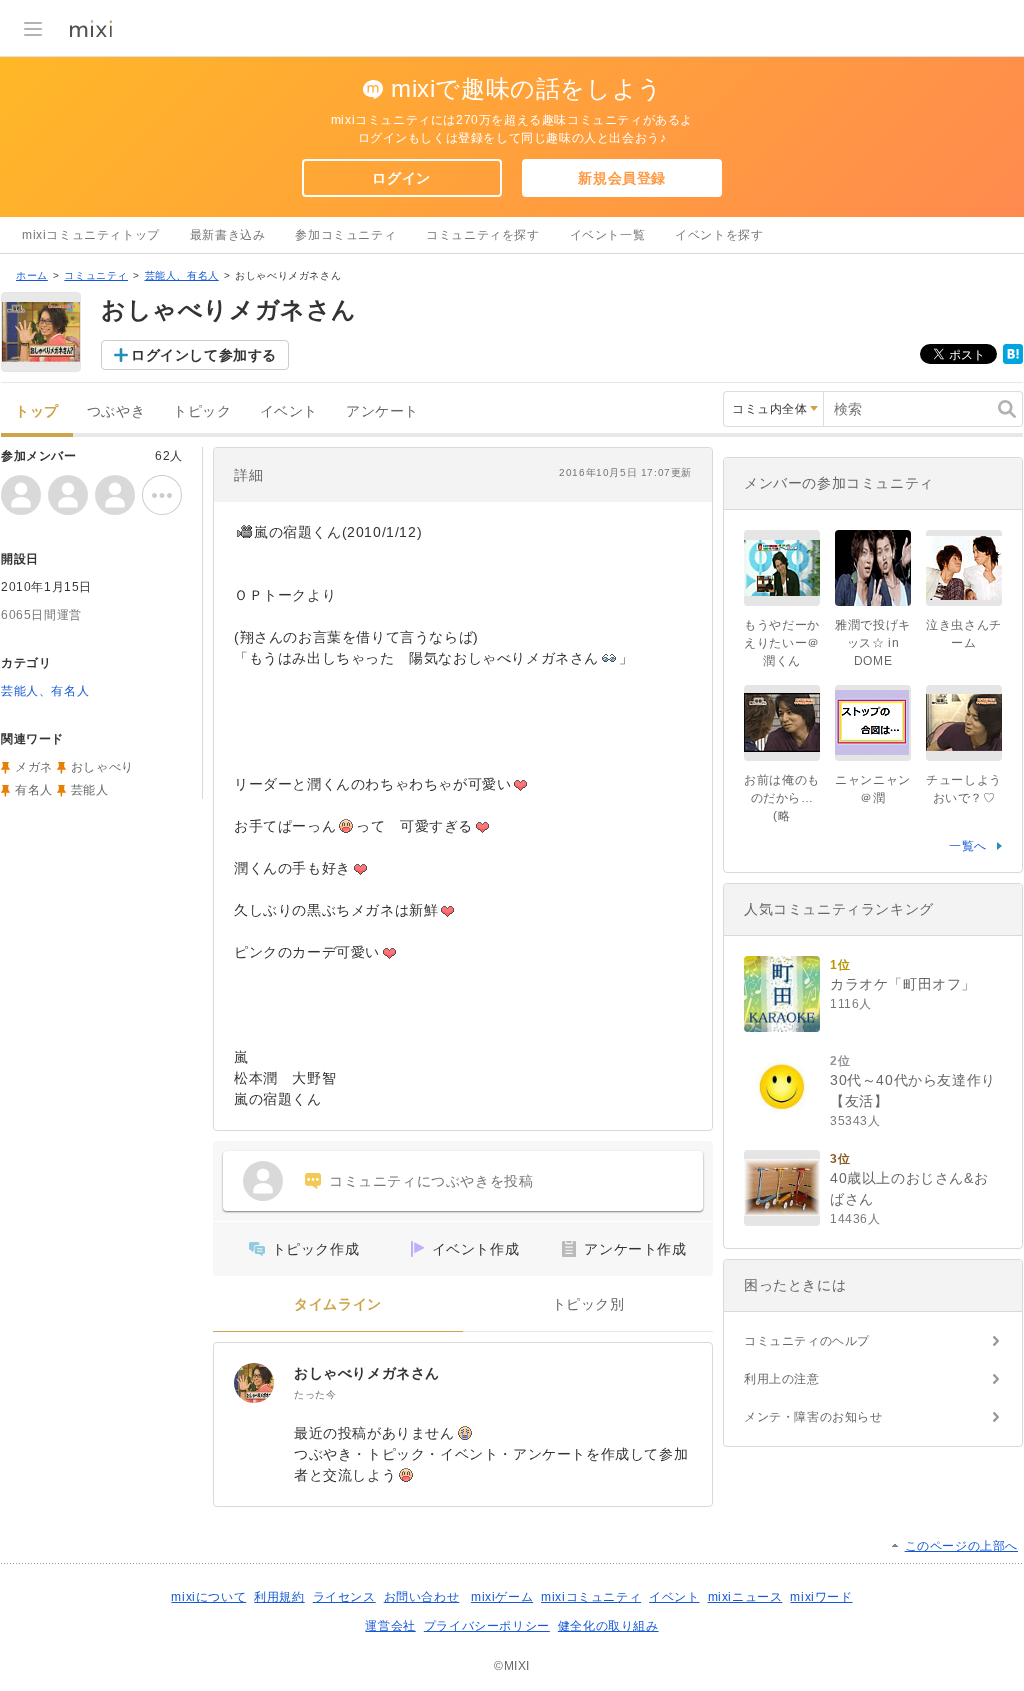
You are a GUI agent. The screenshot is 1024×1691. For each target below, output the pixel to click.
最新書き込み (228, 235)
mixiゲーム (502, 1597)
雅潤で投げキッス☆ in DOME (873, 643)
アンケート (382, 411)
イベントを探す (719, 235)
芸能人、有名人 (182, 275)
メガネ (34, 767)
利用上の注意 (782, 1379)
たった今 (315, 1394)
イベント (289, 411)
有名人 (34, 790)
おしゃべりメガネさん (367, 1373)
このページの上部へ (961, 1546)
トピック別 (588, 1304)
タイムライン (338, 1304)
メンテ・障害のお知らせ (813, 1417)
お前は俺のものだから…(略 (782, 798)
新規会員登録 (622, 178)
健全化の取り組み (608, 1626)
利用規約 (279, 1597)
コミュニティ (96, 275)
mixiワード (821, 1597)
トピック (202, 411)
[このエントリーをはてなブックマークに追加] (1013, 360)
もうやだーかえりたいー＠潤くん (782, 643)
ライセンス (344, 1597)
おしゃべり (102, 767)
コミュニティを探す (482, 235)
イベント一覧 (608, 235)
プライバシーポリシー (487, 1626)
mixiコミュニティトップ (91, 235)
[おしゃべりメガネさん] (254, 1383)
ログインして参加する (204, 355)
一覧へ (968, 846)
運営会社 (390, 1626)
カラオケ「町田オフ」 (903, 984)
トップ (37, 411)
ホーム (32, 275)
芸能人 (90, 790)
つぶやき (116, 411)
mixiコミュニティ (591, 1597)
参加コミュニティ (345, 235)
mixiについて (208, 1597)
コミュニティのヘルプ (807, 1341)
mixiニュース (745, 1597)
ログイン (401, 178)
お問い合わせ (422, 1597)
